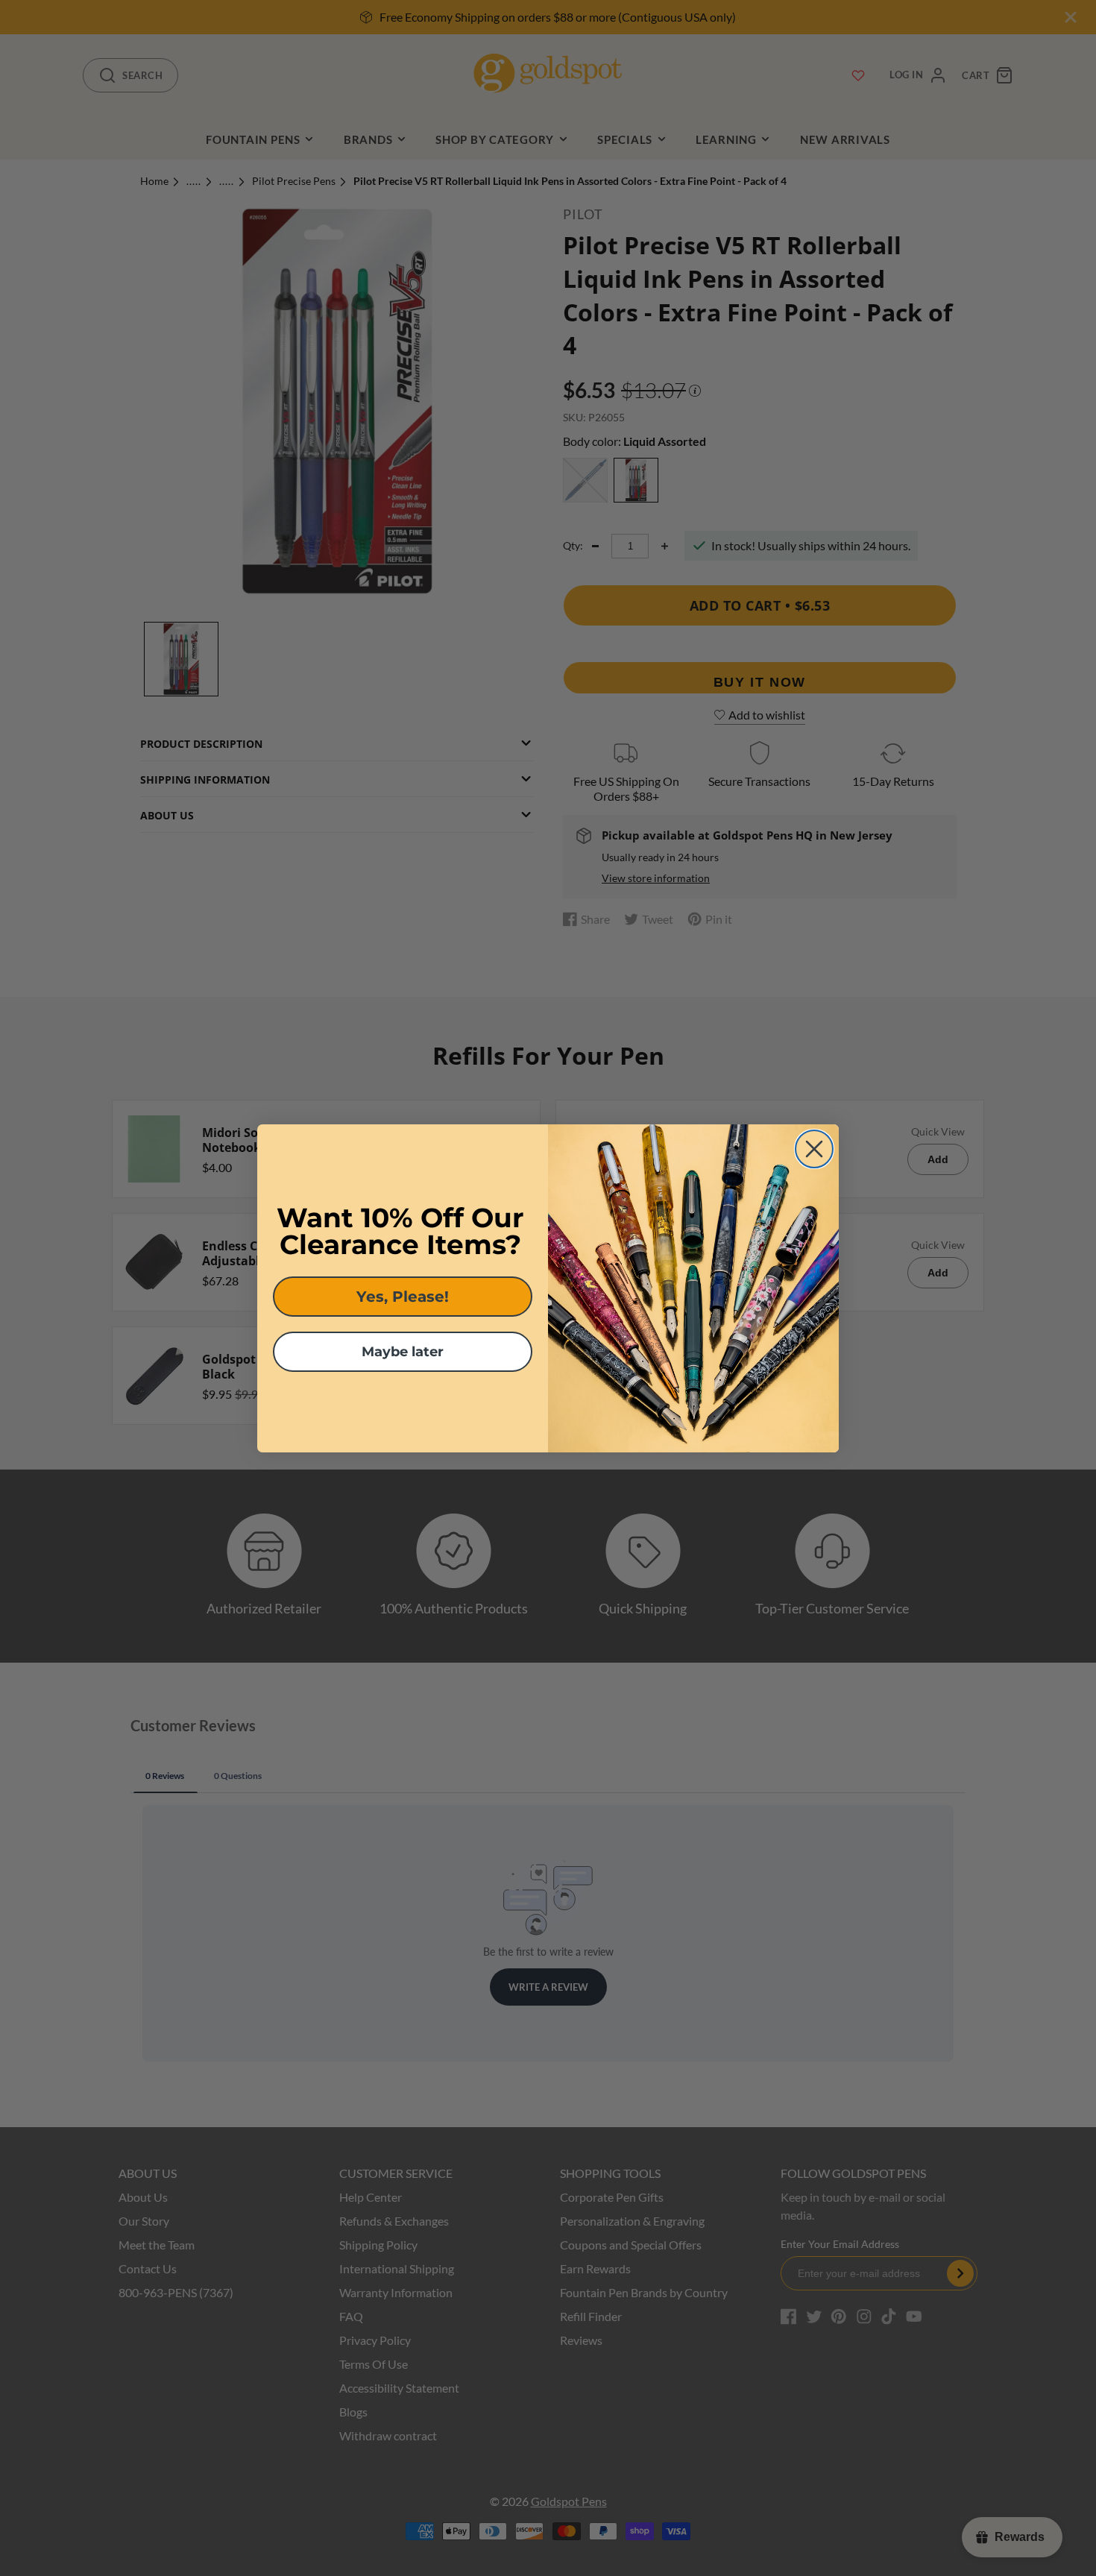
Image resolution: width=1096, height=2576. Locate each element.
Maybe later (403, 1352)
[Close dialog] (814, 1149)
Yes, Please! (403, 1297)
